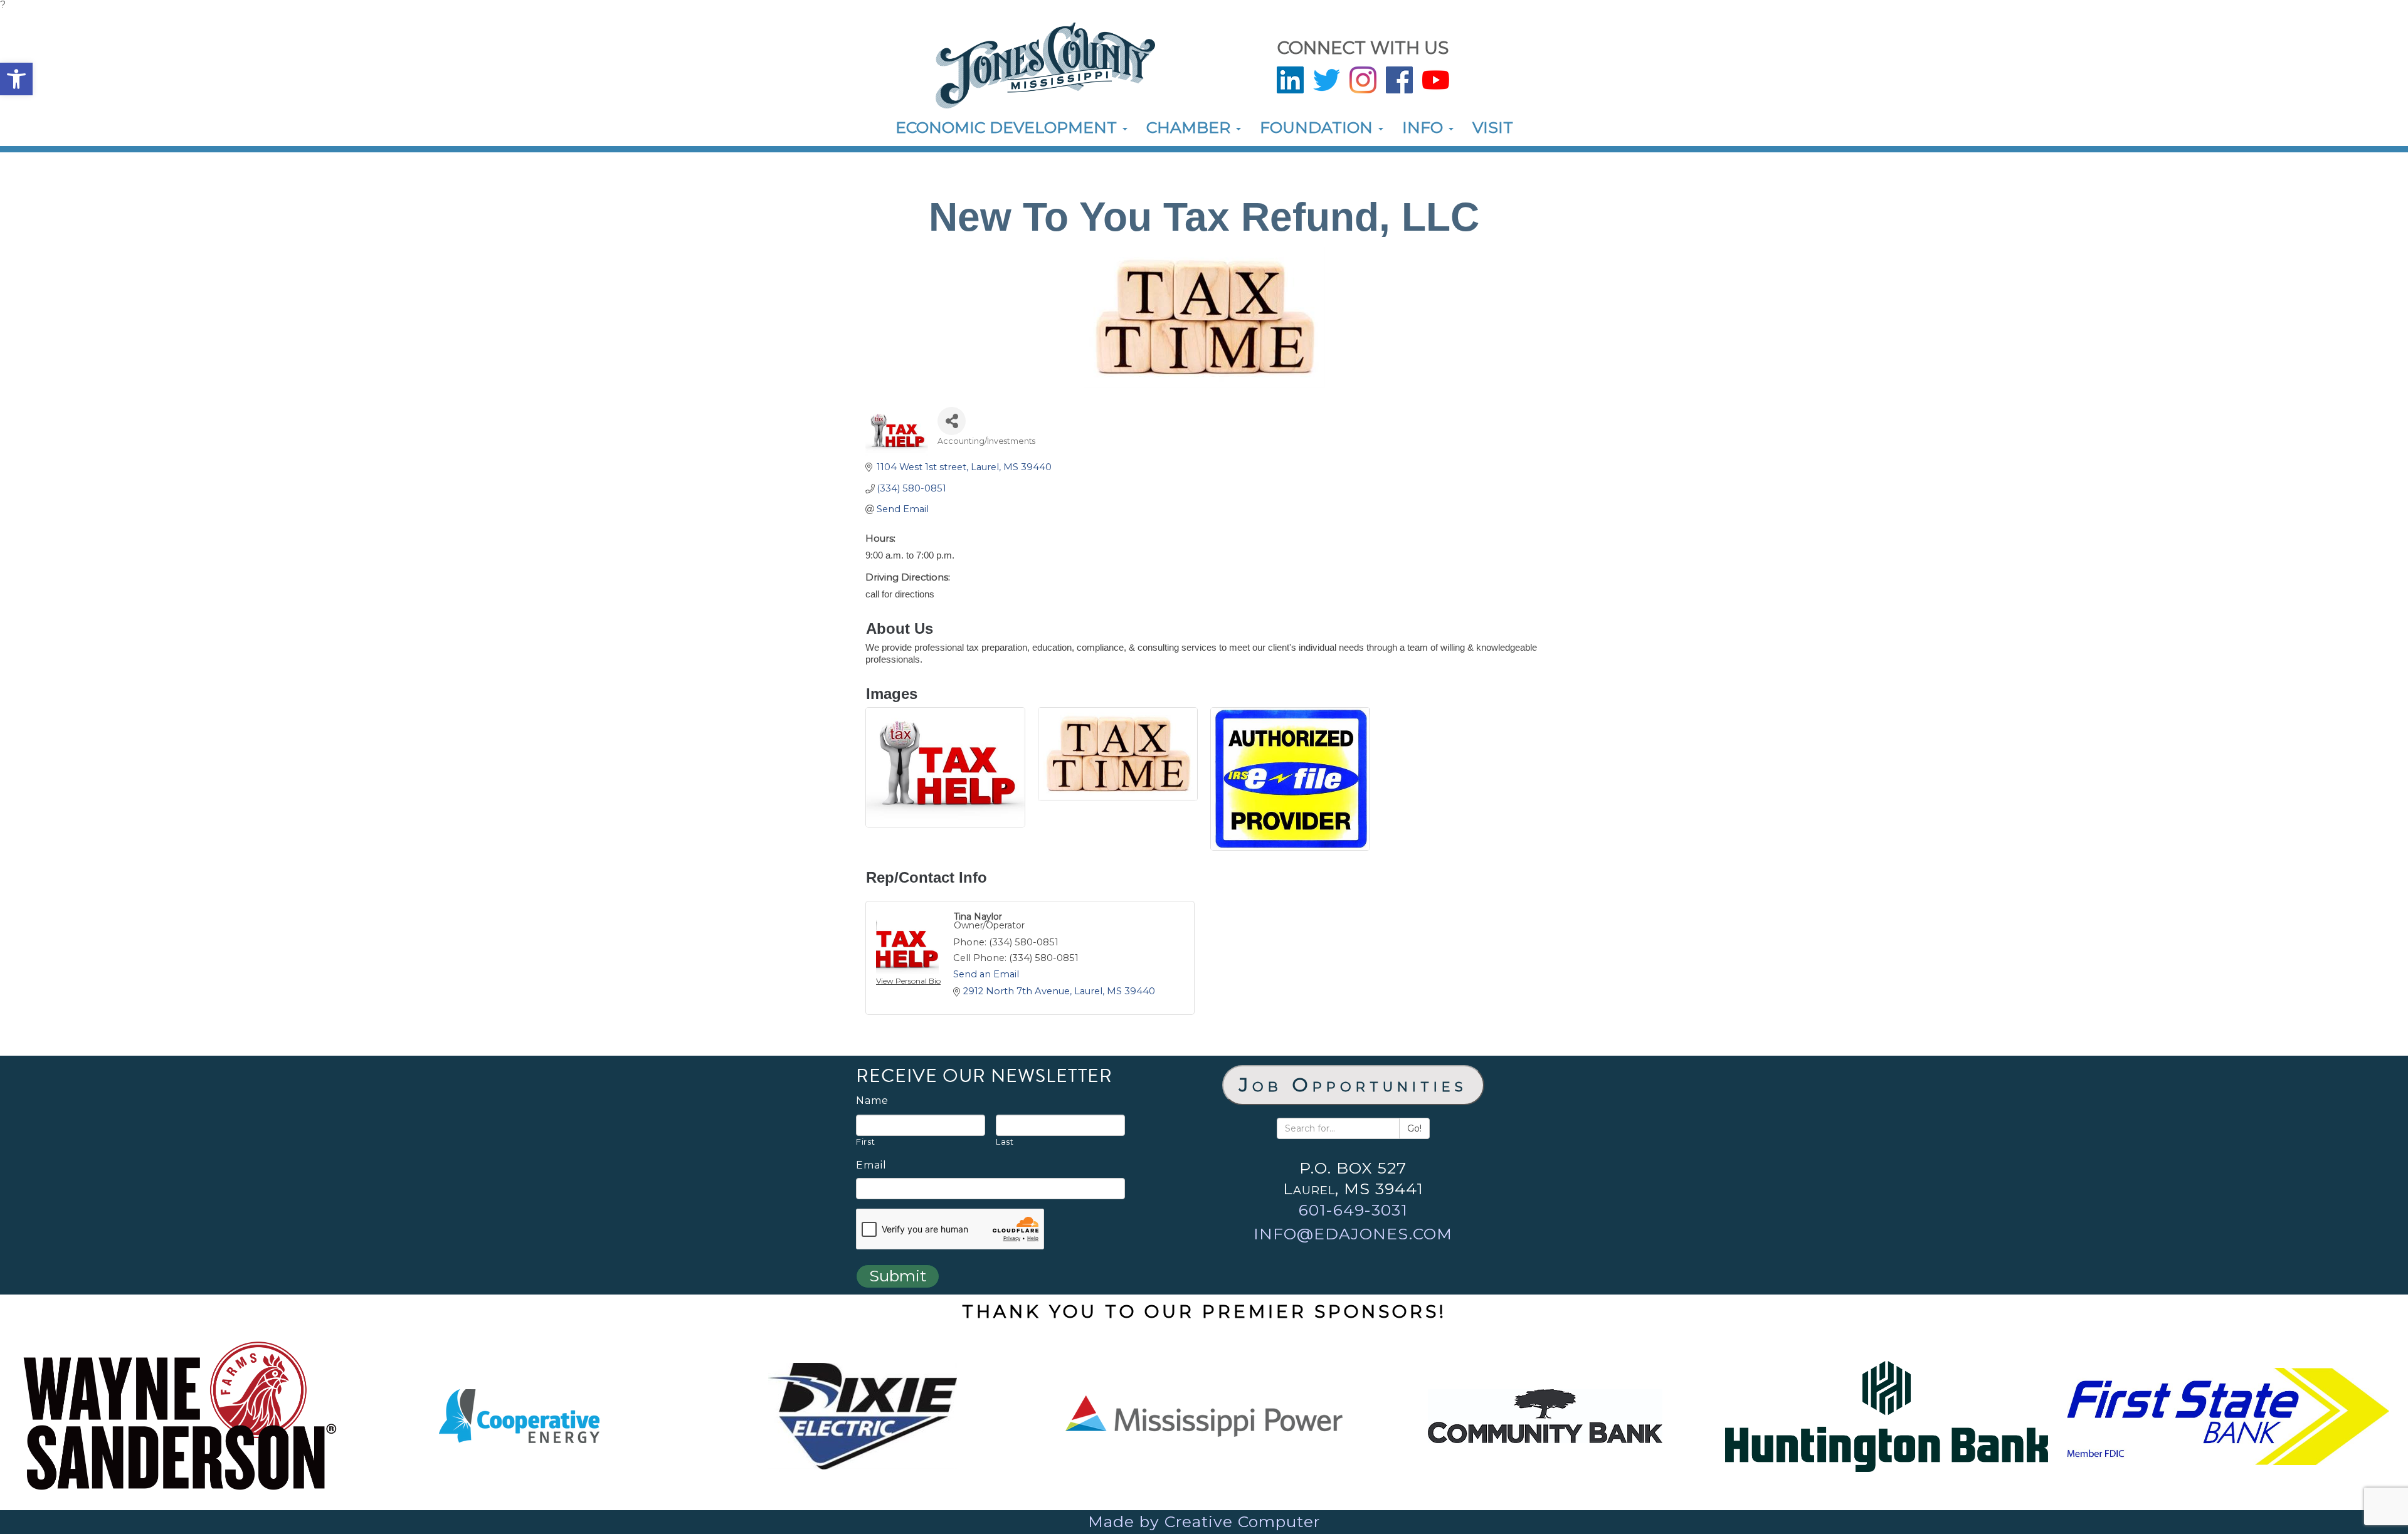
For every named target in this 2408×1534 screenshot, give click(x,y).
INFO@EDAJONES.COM (1353, 1234)
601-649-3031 (1353, 1210)
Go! (1414, 1128)
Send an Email (986, 974)
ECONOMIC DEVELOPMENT (1008, 127)
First (865, 1142)
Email (871, 1165)
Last (1005, 1142)
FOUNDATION (1318, 127)
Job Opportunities (1353, 1085)
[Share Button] (952, 421)
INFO (1425, 127)
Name (872, 1101)
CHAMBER (1191, 127)
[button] (16, 79)
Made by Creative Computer (1204, 1521)
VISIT (1493, 127)
